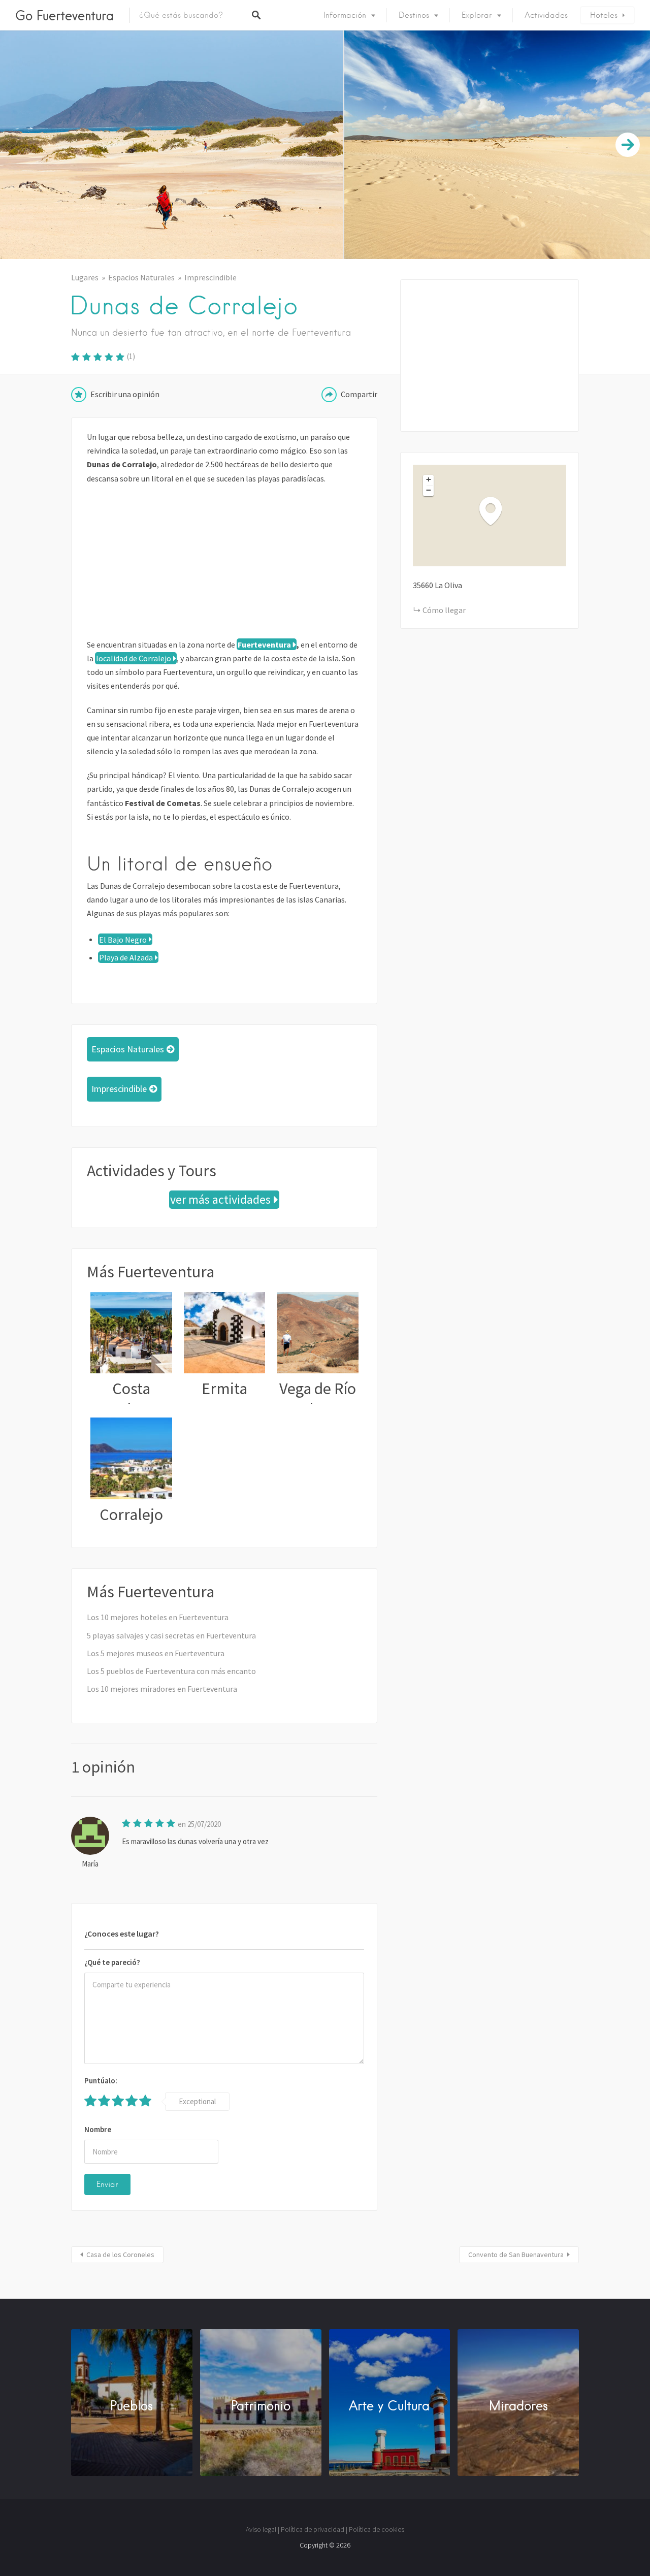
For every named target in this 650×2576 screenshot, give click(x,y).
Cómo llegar (444, 610)
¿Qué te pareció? (112, 1962)
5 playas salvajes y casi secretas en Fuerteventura (171, 1635)
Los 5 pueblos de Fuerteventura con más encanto (171, 1671)
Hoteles (604, 15)
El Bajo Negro (123, 939)
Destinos (414, 15)
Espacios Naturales (141, 277)
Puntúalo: (101, 2081)
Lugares (85, 277)
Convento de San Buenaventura (516, 2255)
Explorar (477, 15)
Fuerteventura (264, 645)
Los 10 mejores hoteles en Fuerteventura (158, 1617)
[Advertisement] (224, 567)
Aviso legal (261, 2529)
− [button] (429, 490)
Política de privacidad (313, 2529)
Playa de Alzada (126, 957)
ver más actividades (220, 1200)
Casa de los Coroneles (120, 2255)
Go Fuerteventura (64, 15)
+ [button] (429, 479)
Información (345, 15)
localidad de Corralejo (134, 658)
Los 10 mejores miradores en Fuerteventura (162, 1689)
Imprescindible (210, 277)
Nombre (98, 2129)
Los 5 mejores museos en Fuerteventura (156, 1653)
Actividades (546, 15)
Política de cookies (377, 2529)
